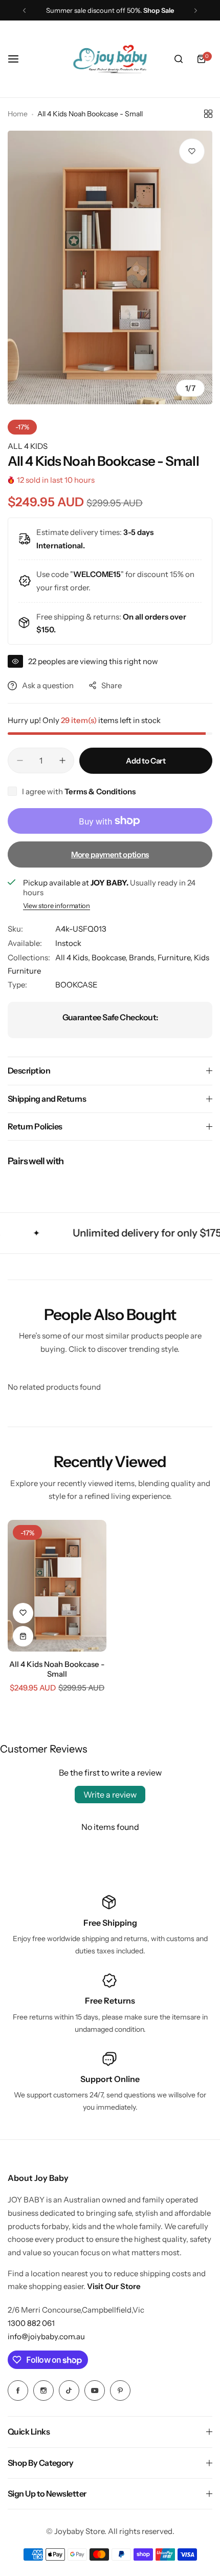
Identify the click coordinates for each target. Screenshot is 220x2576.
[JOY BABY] (110, 59)
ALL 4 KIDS (28, 446)
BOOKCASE (76, 985)
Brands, (143, 957)
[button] (24, 11)
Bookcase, (110, 957)
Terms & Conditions (100, 791)
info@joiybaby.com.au (46, 2336)
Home (18, 114)
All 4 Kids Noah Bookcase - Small (57, 1669)
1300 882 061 (31, 2323)
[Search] (179, 59)
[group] (110, 267)
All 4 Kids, (73, 957)
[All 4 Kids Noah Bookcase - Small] (57, 1586)
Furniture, (176, 957)
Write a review (110, 1795)
